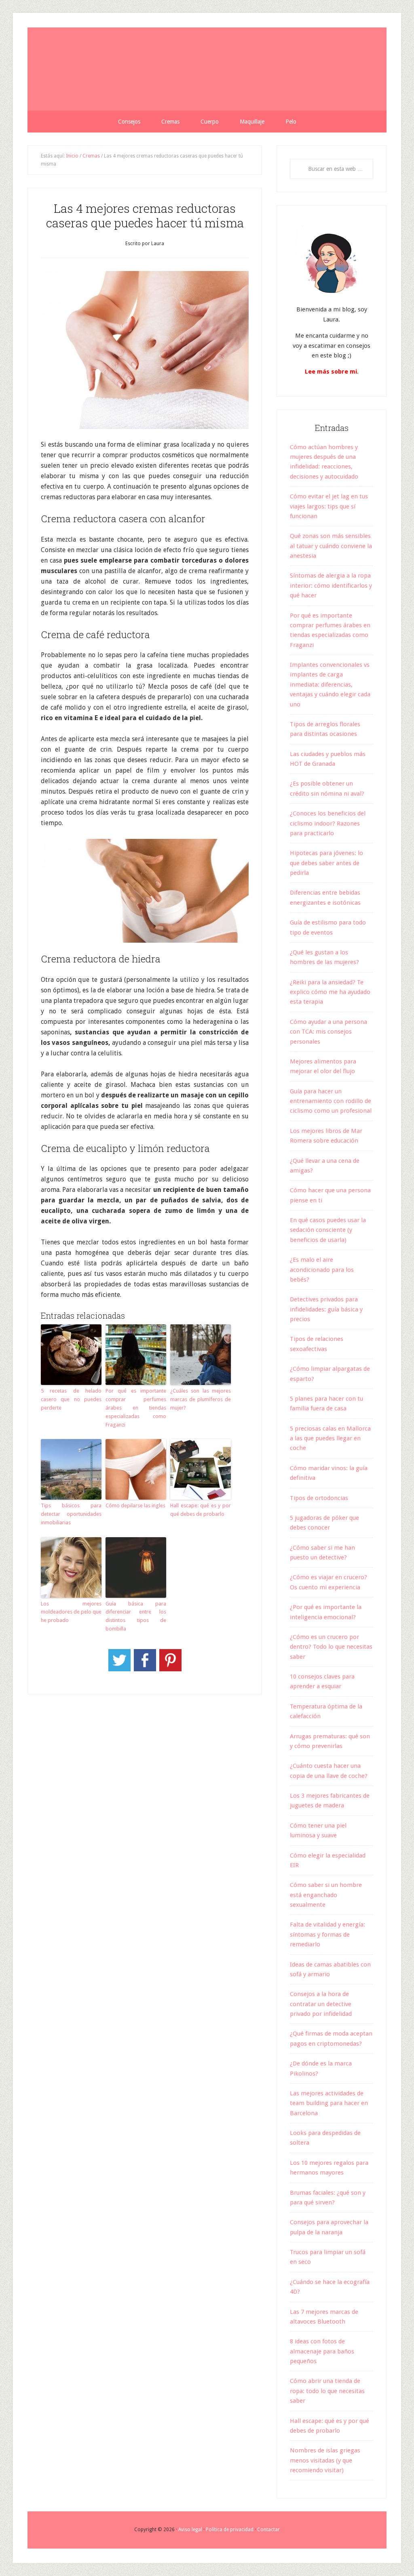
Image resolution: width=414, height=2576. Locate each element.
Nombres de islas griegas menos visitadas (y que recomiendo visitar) (325, 2460)
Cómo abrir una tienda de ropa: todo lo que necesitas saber (327, 2391)
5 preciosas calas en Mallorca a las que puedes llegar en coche (330, 1438)
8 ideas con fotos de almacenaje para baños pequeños (322, 2351)
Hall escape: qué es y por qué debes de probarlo (201, 1510)
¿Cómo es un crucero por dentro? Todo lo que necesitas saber (331, 1647)
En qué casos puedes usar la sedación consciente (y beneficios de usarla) (328, 1230)
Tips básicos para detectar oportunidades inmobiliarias (71, 1514)
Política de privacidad (230, 2530)
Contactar (268, 2530)
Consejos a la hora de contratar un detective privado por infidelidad (321, 2004)
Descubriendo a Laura (207, 69)
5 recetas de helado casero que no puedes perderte (71, 1399)
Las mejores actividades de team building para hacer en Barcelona (329, 2103)
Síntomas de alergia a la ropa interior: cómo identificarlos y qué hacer (331, 585)
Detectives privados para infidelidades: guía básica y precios (326, 1309)
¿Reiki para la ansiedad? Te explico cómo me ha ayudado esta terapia (330, 992)
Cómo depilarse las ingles (135, 1505)
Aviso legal (190, 2530)
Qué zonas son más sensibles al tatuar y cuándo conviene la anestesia (331, 546)
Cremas (91, 156)
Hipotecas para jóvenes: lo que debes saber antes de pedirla (326, 863)
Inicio (72, 156)
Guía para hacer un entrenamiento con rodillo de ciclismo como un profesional (331, 1101)
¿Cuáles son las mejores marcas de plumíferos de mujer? (201, 1399)
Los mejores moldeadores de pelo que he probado (71, 1612)
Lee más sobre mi (331, 372)
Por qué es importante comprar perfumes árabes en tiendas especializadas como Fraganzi (136, 1408)
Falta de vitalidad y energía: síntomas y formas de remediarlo (327, 1934)
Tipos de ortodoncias (319, 1498)
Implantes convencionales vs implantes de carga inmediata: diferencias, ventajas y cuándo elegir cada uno (330, 685)
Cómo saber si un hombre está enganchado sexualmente (326, 1895)
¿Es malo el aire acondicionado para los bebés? (322, 1270)
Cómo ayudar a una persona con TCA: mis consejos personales (328, 1032)
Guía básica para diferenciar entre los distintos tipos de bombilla (136, 1616)
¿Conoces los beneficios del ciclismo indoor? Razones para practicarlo (328, 823)
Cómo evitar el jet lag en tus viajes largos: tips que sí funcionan (329, 506)
